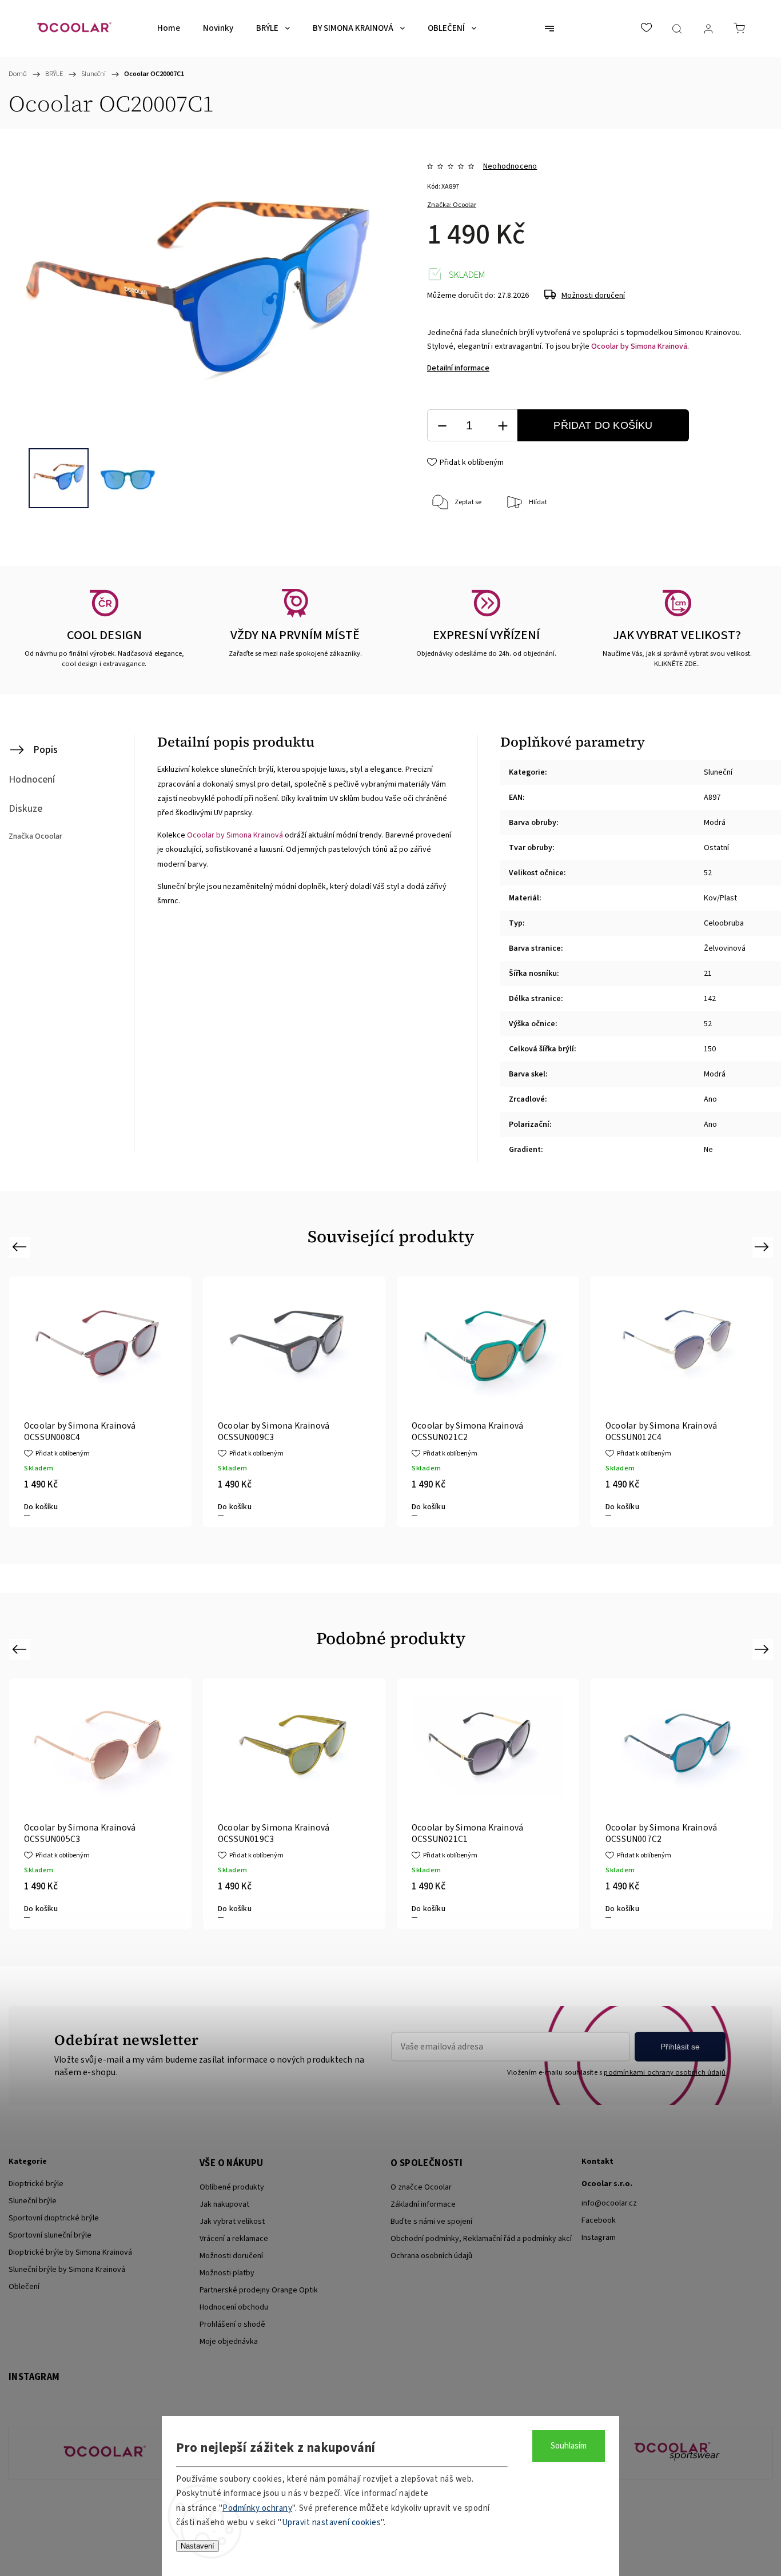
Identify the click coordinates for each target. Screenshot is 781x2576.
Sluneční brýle (33, 2201)
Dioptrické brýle (36, 2184)
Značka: (452, 205)
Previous (21, 1247)
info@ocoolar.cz (609, 2203)
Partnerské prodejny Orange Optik (259, 2290)
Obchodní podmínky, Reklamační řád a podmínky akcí (481, 2239)
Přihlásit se (680, 2047)
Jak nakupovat (224, 2204)
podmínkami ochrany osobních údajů (665, 2072)
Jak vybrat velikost (232, 2222)
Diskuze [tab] (25, 809)
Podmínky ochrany (257, 2508)
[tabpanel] (294, 1402)
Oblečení (24, 2287)
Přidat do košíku (603, 425)
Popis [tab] (45, 750)
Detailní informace (458, 368)
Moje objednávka (229, 2342)
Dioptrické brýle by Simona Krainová (70, 2252)
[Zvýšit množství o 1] (503, 426)
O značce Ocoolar (421, 2187)
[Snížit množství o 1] (442, 426)
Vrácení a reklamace (234, 2239)
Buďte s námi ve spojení (431, 2222)
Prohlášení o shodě (232, 2324)
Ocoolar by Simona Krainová (639, 346)
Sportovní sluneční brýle (50, 2235)
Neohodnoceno (510, 166)
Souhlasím (569, 2446)
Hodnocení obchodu (234, 2307)
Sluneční (718, 772)
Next (764, 1247)
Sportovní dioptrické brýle (54, 2218)
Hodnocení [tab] (32, 779)
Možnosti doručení (593, 296)
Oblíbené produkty (232, 2187)
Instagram (599, 2238)
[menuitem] (169, 29)
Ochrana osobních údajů (431, 2256)
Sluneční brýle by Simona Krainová (67, 2270)
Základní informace (423, 2204)
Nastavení (198, 2546)
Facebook (599, 2220)
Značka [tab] (35, 836)
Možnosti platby (227, 2273)
